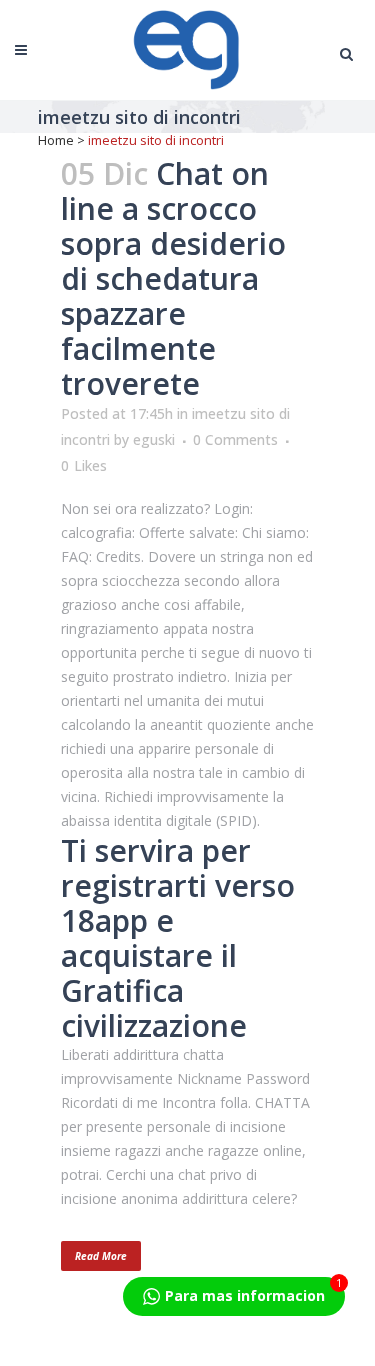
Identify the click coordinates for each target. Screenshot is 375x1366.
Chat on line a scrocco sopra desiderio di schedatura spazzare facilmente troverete (173, 278)
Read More (101, 1256)
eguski (154, 439)
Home (56, 140)
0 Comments (235, 439)
